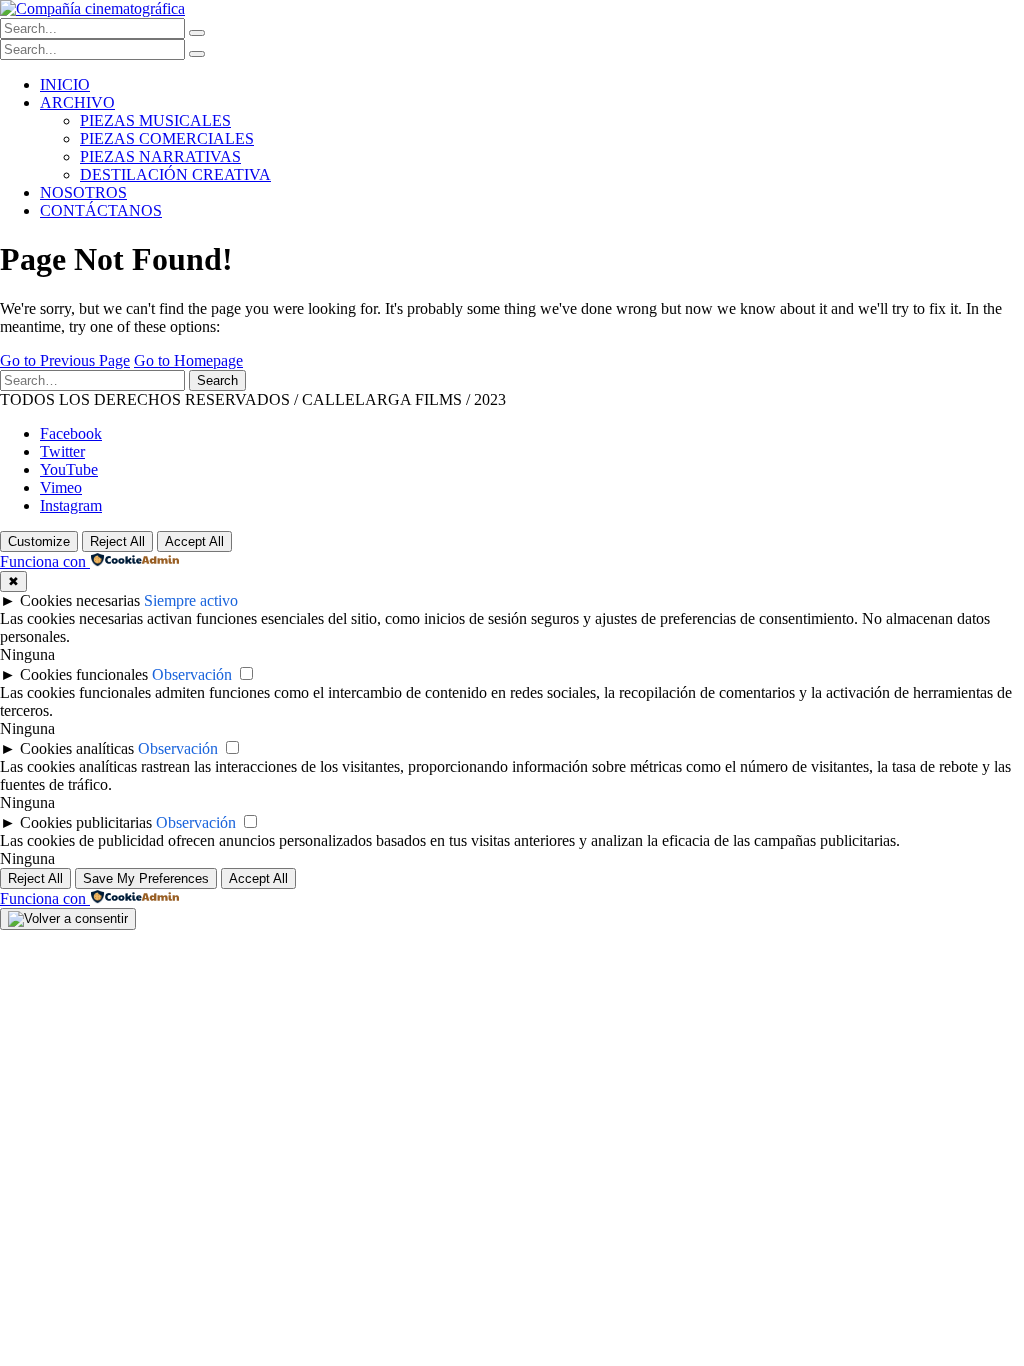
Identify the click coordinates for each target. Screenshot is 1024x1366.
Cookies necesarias (80, 600)
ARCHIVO (77, 102)
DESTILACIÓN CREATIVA (175, 174)
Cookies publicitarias (86, 822)
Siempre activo (191, 600)
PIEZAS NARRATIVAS (160, 156)
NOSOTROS (83, 192)
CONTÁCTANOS (101, 210)
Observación (192, 674)
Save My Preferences (146, 878)
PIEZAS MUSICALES (155, 120)
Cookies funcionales (84, 674)
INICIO (65, 84)
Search (217, 380)
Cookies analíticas (77, 748)
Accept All (194, 541)
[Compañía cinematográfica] (92, 8)
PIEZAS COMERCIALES (167, 138)
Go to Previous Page (65, 360)
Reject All (117, 541)
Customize (39, 541)
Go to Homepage (188, 360)
